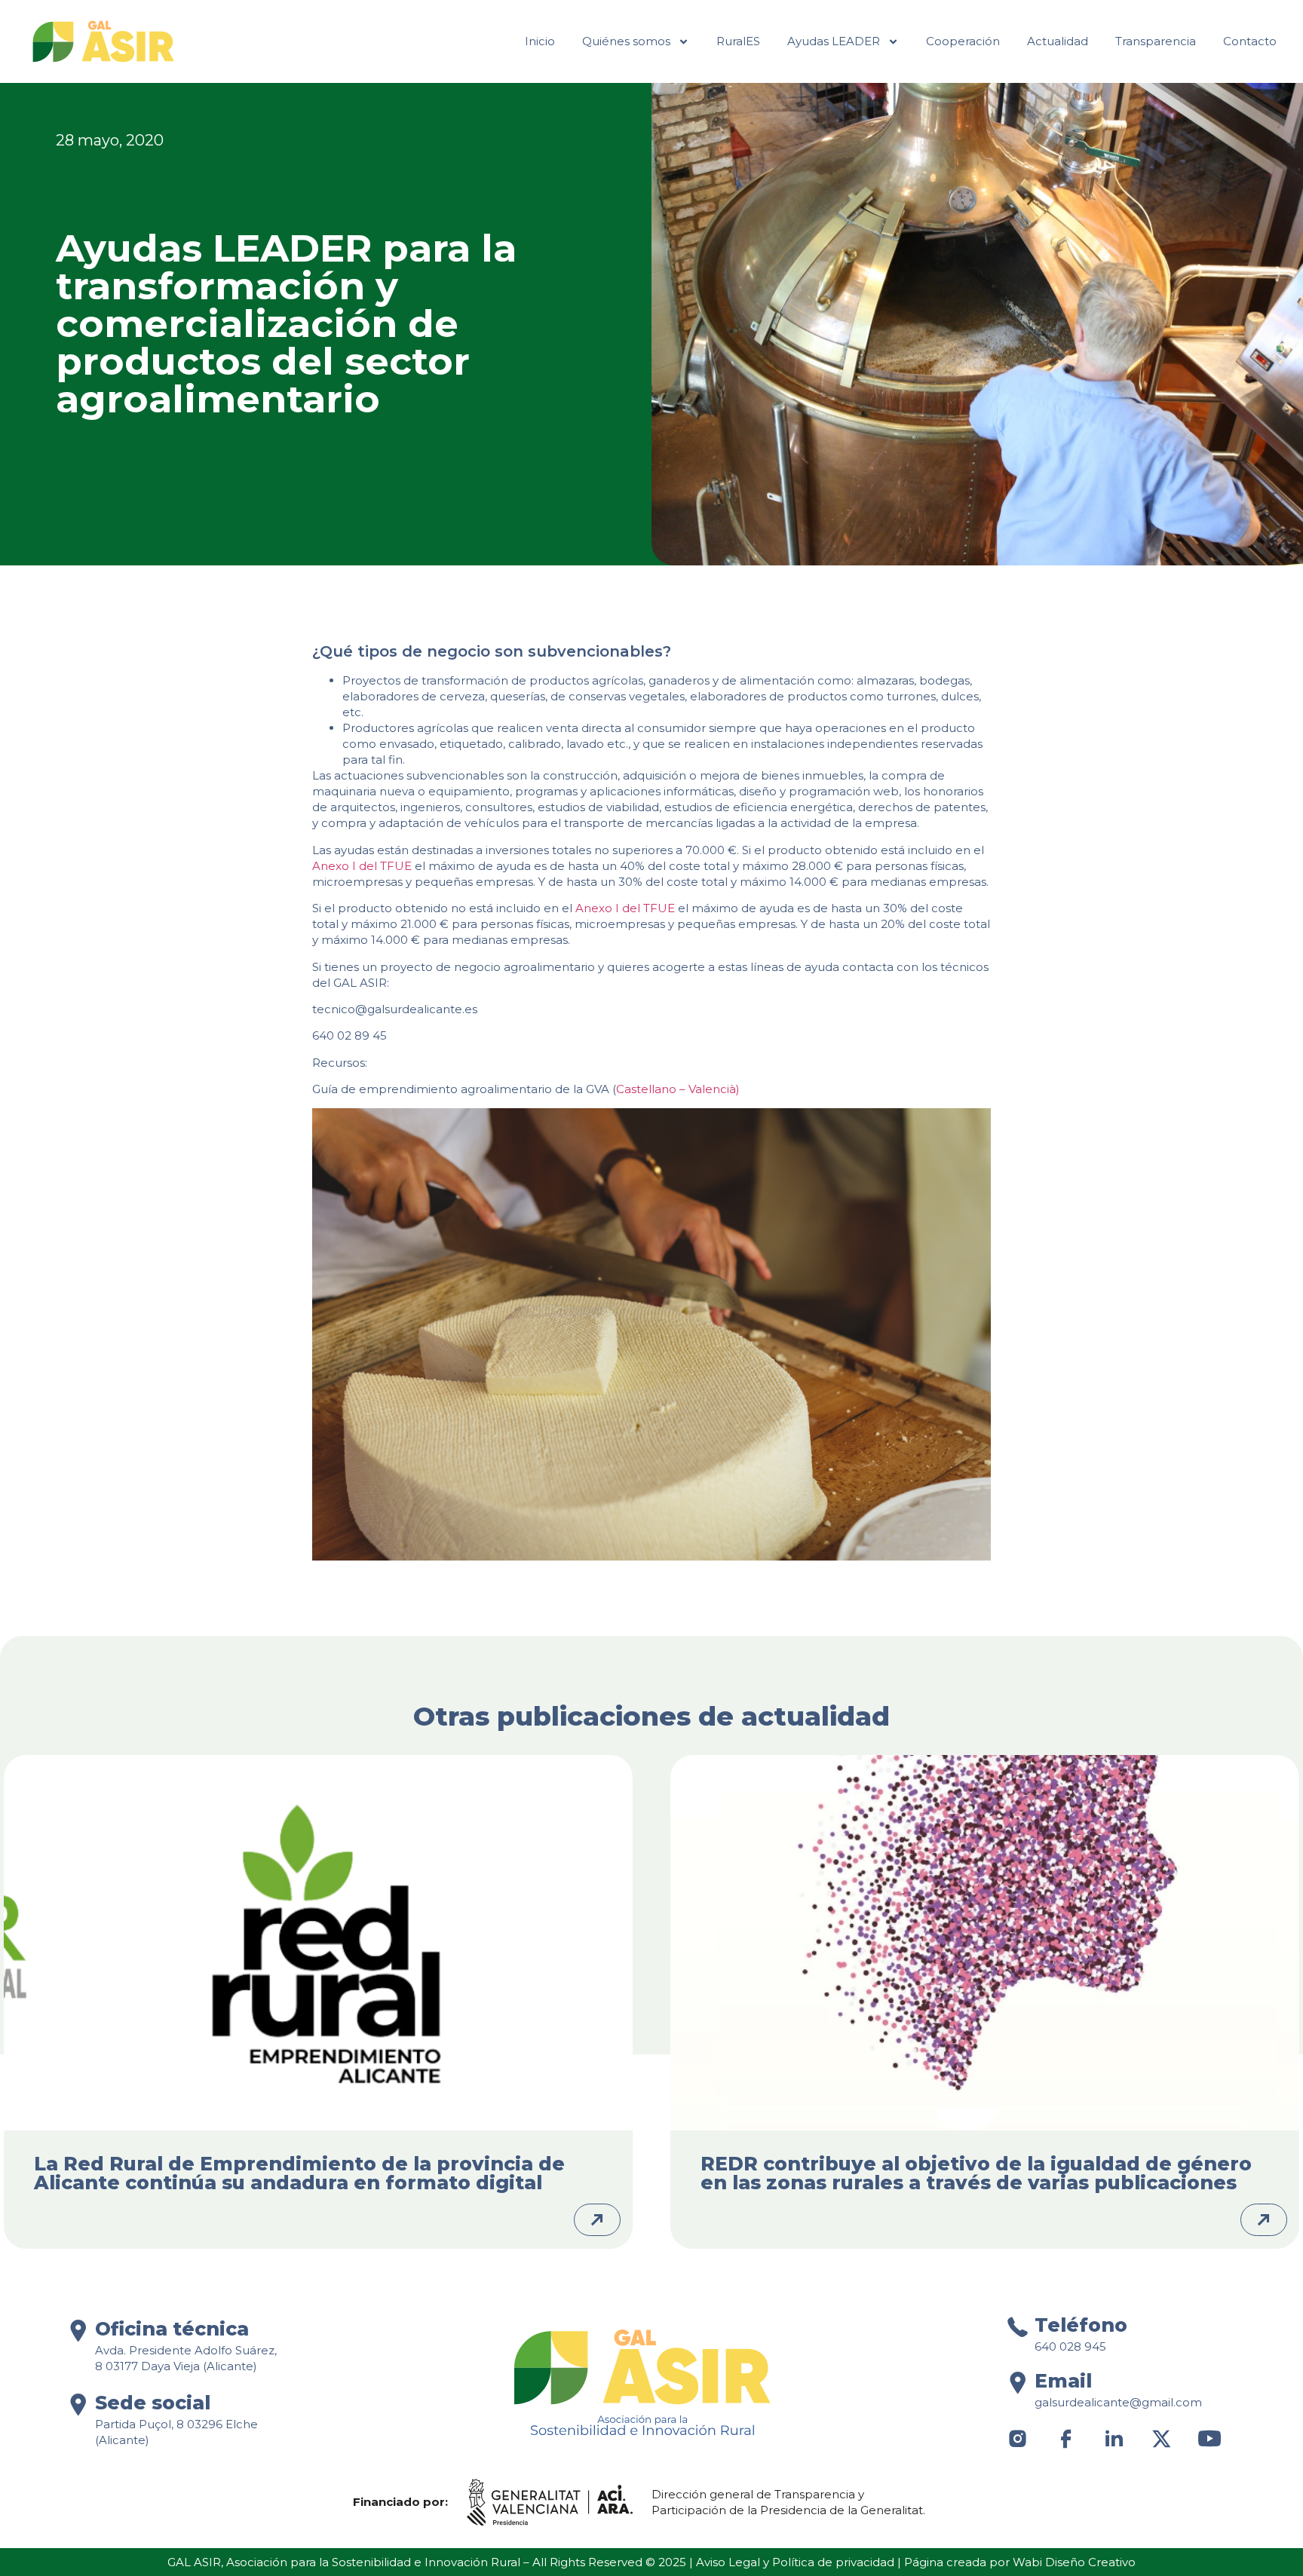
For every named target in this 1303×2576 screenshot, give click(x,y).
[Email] (1018, 2383)
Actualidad (1058, 41)
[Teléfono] (1018, 2327)
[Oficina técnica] (78, 2331)
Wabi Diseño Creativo (1074, 2562)
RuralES (738, 41)
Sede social (153, 2403)
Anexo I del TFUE (362, 866)
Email (1063, 2381)
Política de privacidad (833, 2562)
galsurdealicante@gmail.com (1118, 2402)
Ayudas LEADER (834, 41)
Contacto (1250, 41)
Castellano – (652, 1089)
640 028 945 (1070, 2346)
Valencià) (714, 1089)
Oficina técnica (172, 2329)
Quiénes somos (626, 41)
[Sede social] (78, 2404)
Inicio (540, 41)
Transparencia (1156, 41)
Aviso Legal (728, 2562)
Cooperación (963, 41)
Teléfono (1081, 2325)
